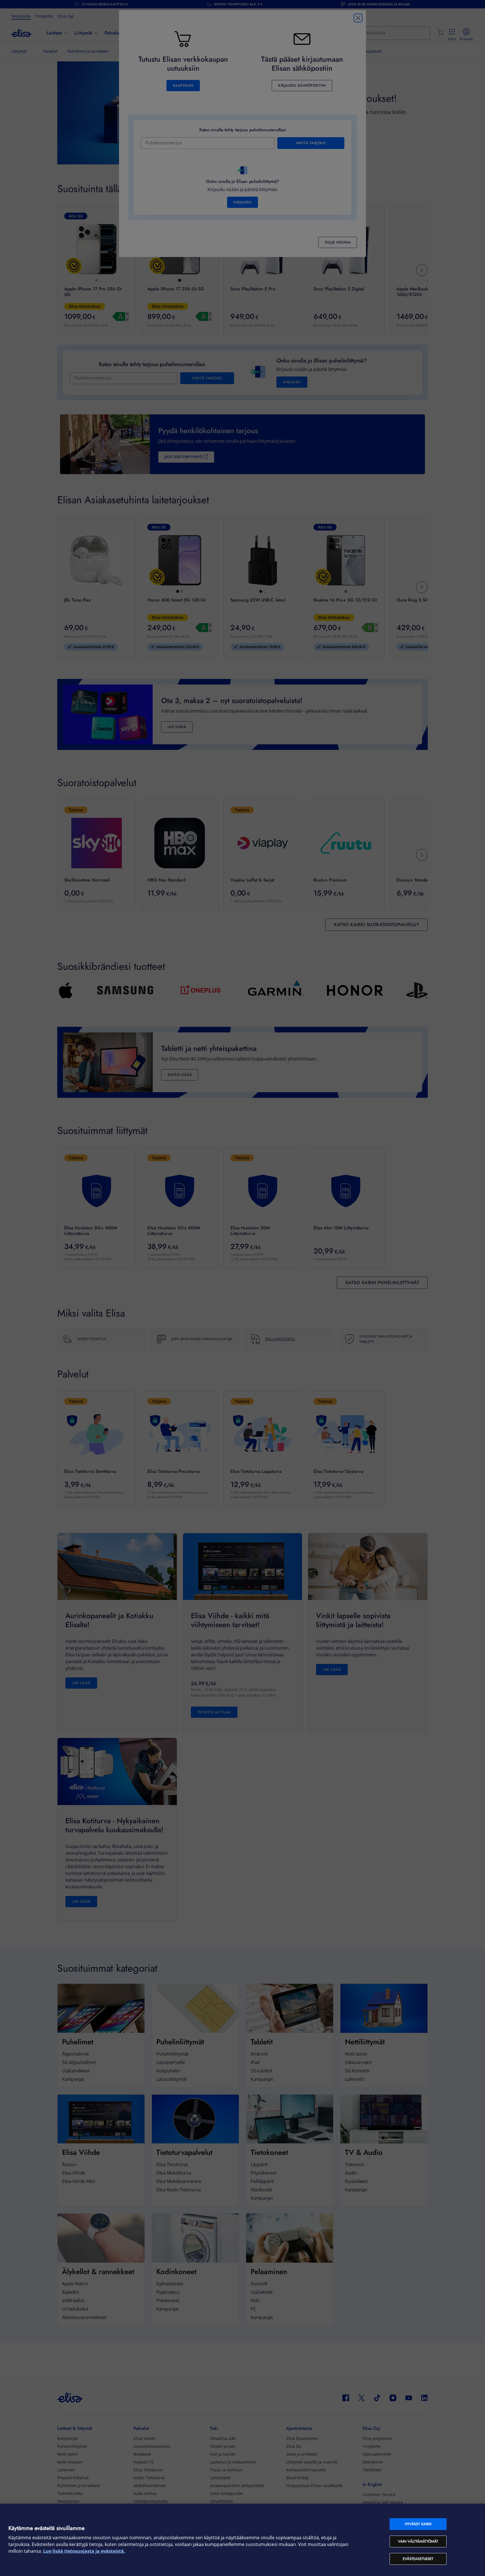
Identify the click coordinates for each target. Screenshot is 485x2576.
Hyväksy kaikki (418, 2524)
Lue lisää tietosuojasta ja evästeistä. (84, 2551)
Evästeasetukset (418, 2559)
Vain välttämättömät (418, 2541)
